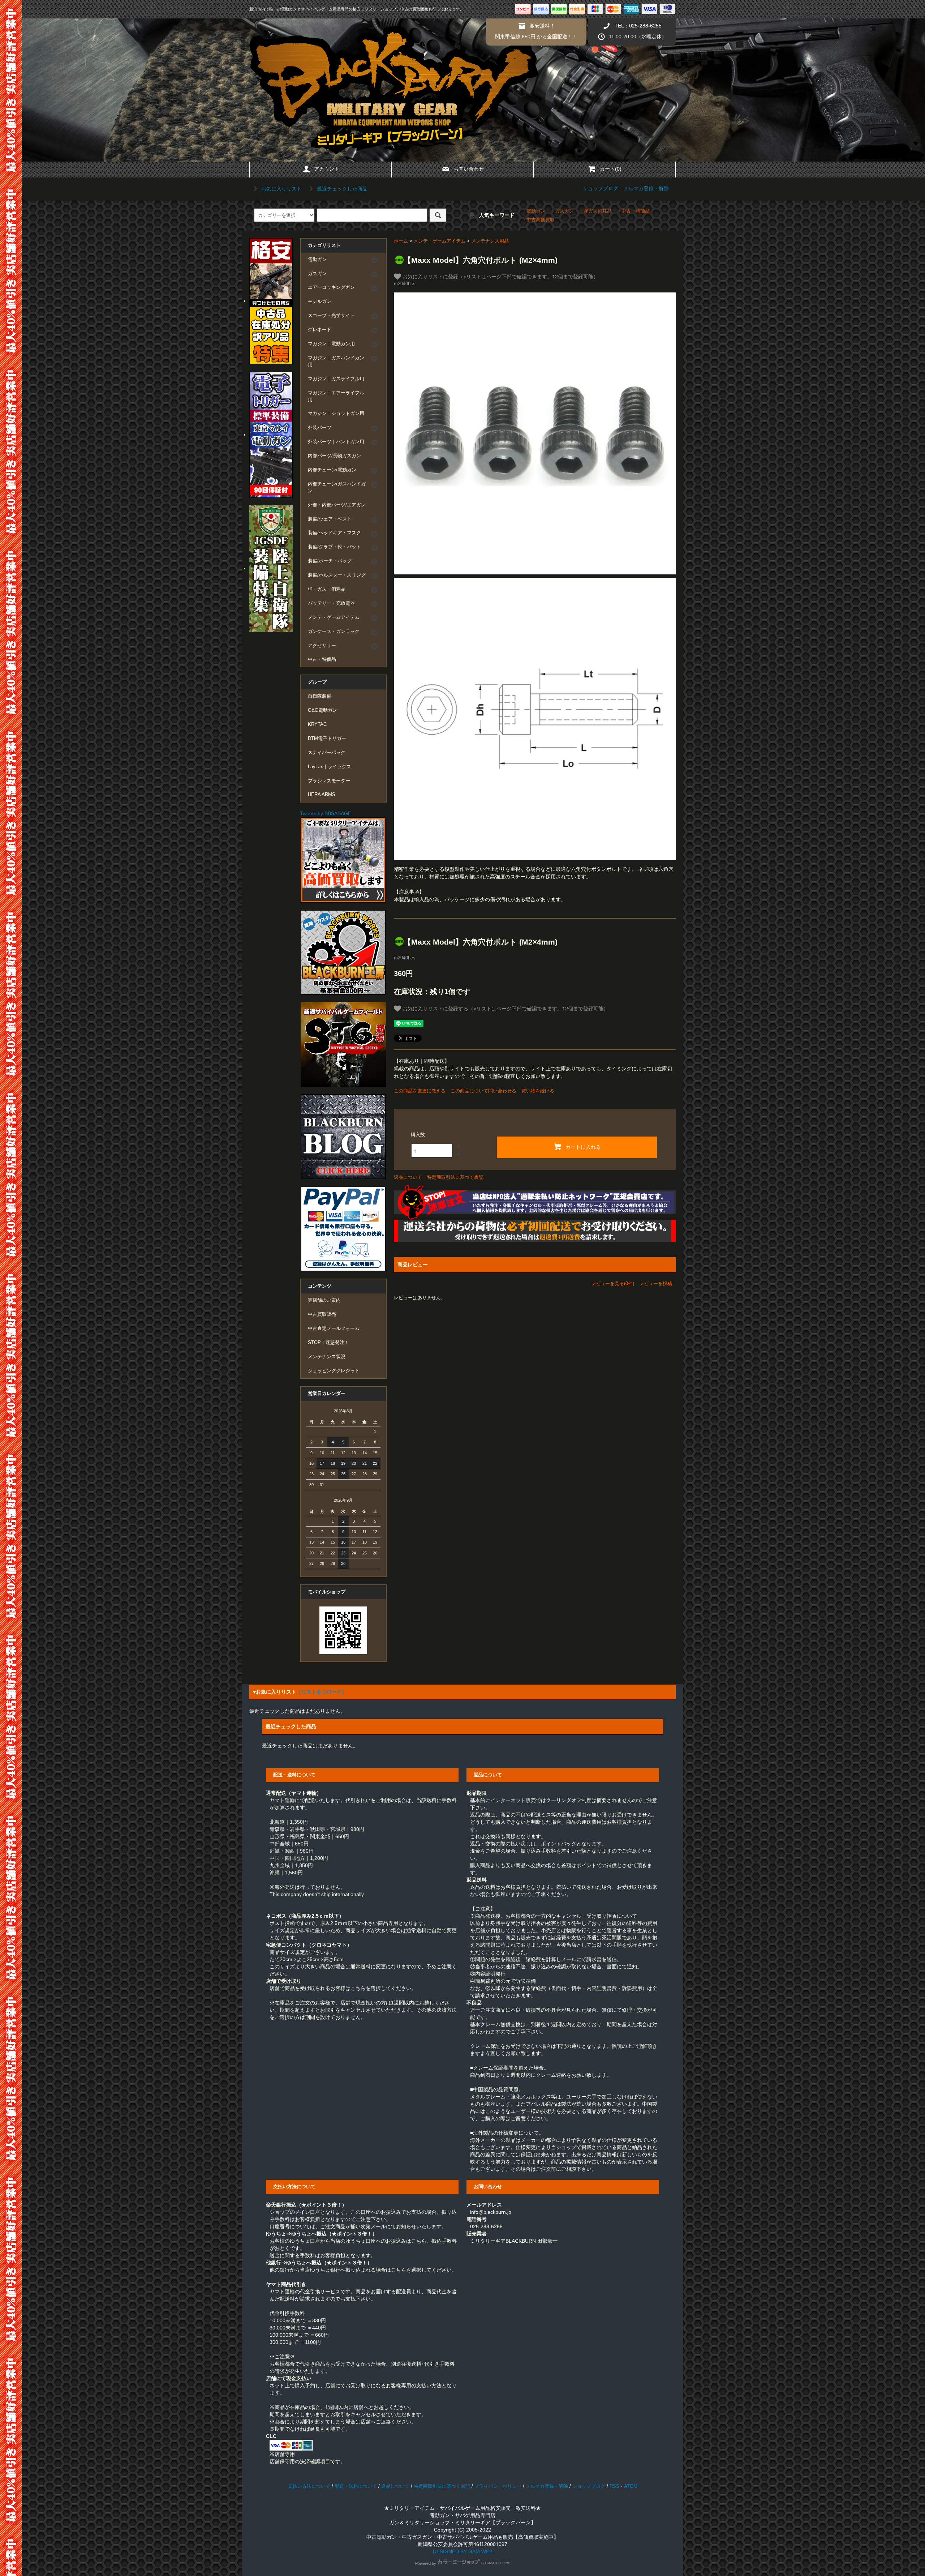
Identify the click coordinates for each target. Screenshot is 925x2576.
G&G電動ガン (322, 710)
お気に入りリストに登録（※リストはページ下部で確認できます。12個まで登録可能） (500, 276)
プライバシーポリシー (498, 2486)
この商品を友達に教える (420, 1091)
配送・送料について (356, 2486)
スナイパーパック (327, 753)
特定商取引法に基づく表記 (455, 1177)
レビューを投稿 (656, 1283)
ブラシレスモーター (329, 781)
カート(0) (611, 169)
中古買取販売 (322, 1314)
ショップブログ (601, 188)
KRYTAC (317, 724)
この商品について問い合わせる (483, 1091)
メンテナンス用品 (490, 241)
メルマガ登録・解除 (646, 188)
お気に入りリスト (281, 189)
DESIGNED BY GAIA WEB (463, 2551)
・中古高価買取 (538, 220)
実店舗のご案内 (324, 1300)
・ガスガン (562, 211)
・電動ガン (534, 211)
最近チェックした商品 (341, 189)
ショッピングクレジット (334, 1371)
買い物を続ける (538, 1091)
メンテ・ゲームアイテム (440, 241)
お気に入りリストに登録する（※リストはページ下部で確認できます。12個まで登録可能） (505, 1008)
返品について (408, 1177)
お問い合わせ (469, 169)
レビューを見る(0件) (613, 1283)
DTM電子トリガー (327, 739)
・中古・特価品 (633, 211)
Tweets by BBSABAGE (326, 813)
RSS (614, 2486)
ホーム (401, 241)
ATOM (631, 2486)
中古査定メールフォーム (334, 1328)
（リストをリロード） (322, 1692)
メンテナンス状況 (327, 1357)
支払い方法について (309, 2486)
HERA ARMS (322, 795)
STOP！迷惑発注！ (328, 1343)
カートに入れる (583, 1147)
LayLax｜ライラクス (330, 767)
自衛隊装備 (320, 696)
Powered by (426, 2563)
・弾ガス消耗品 (595, 211)
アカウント (327, 169)
